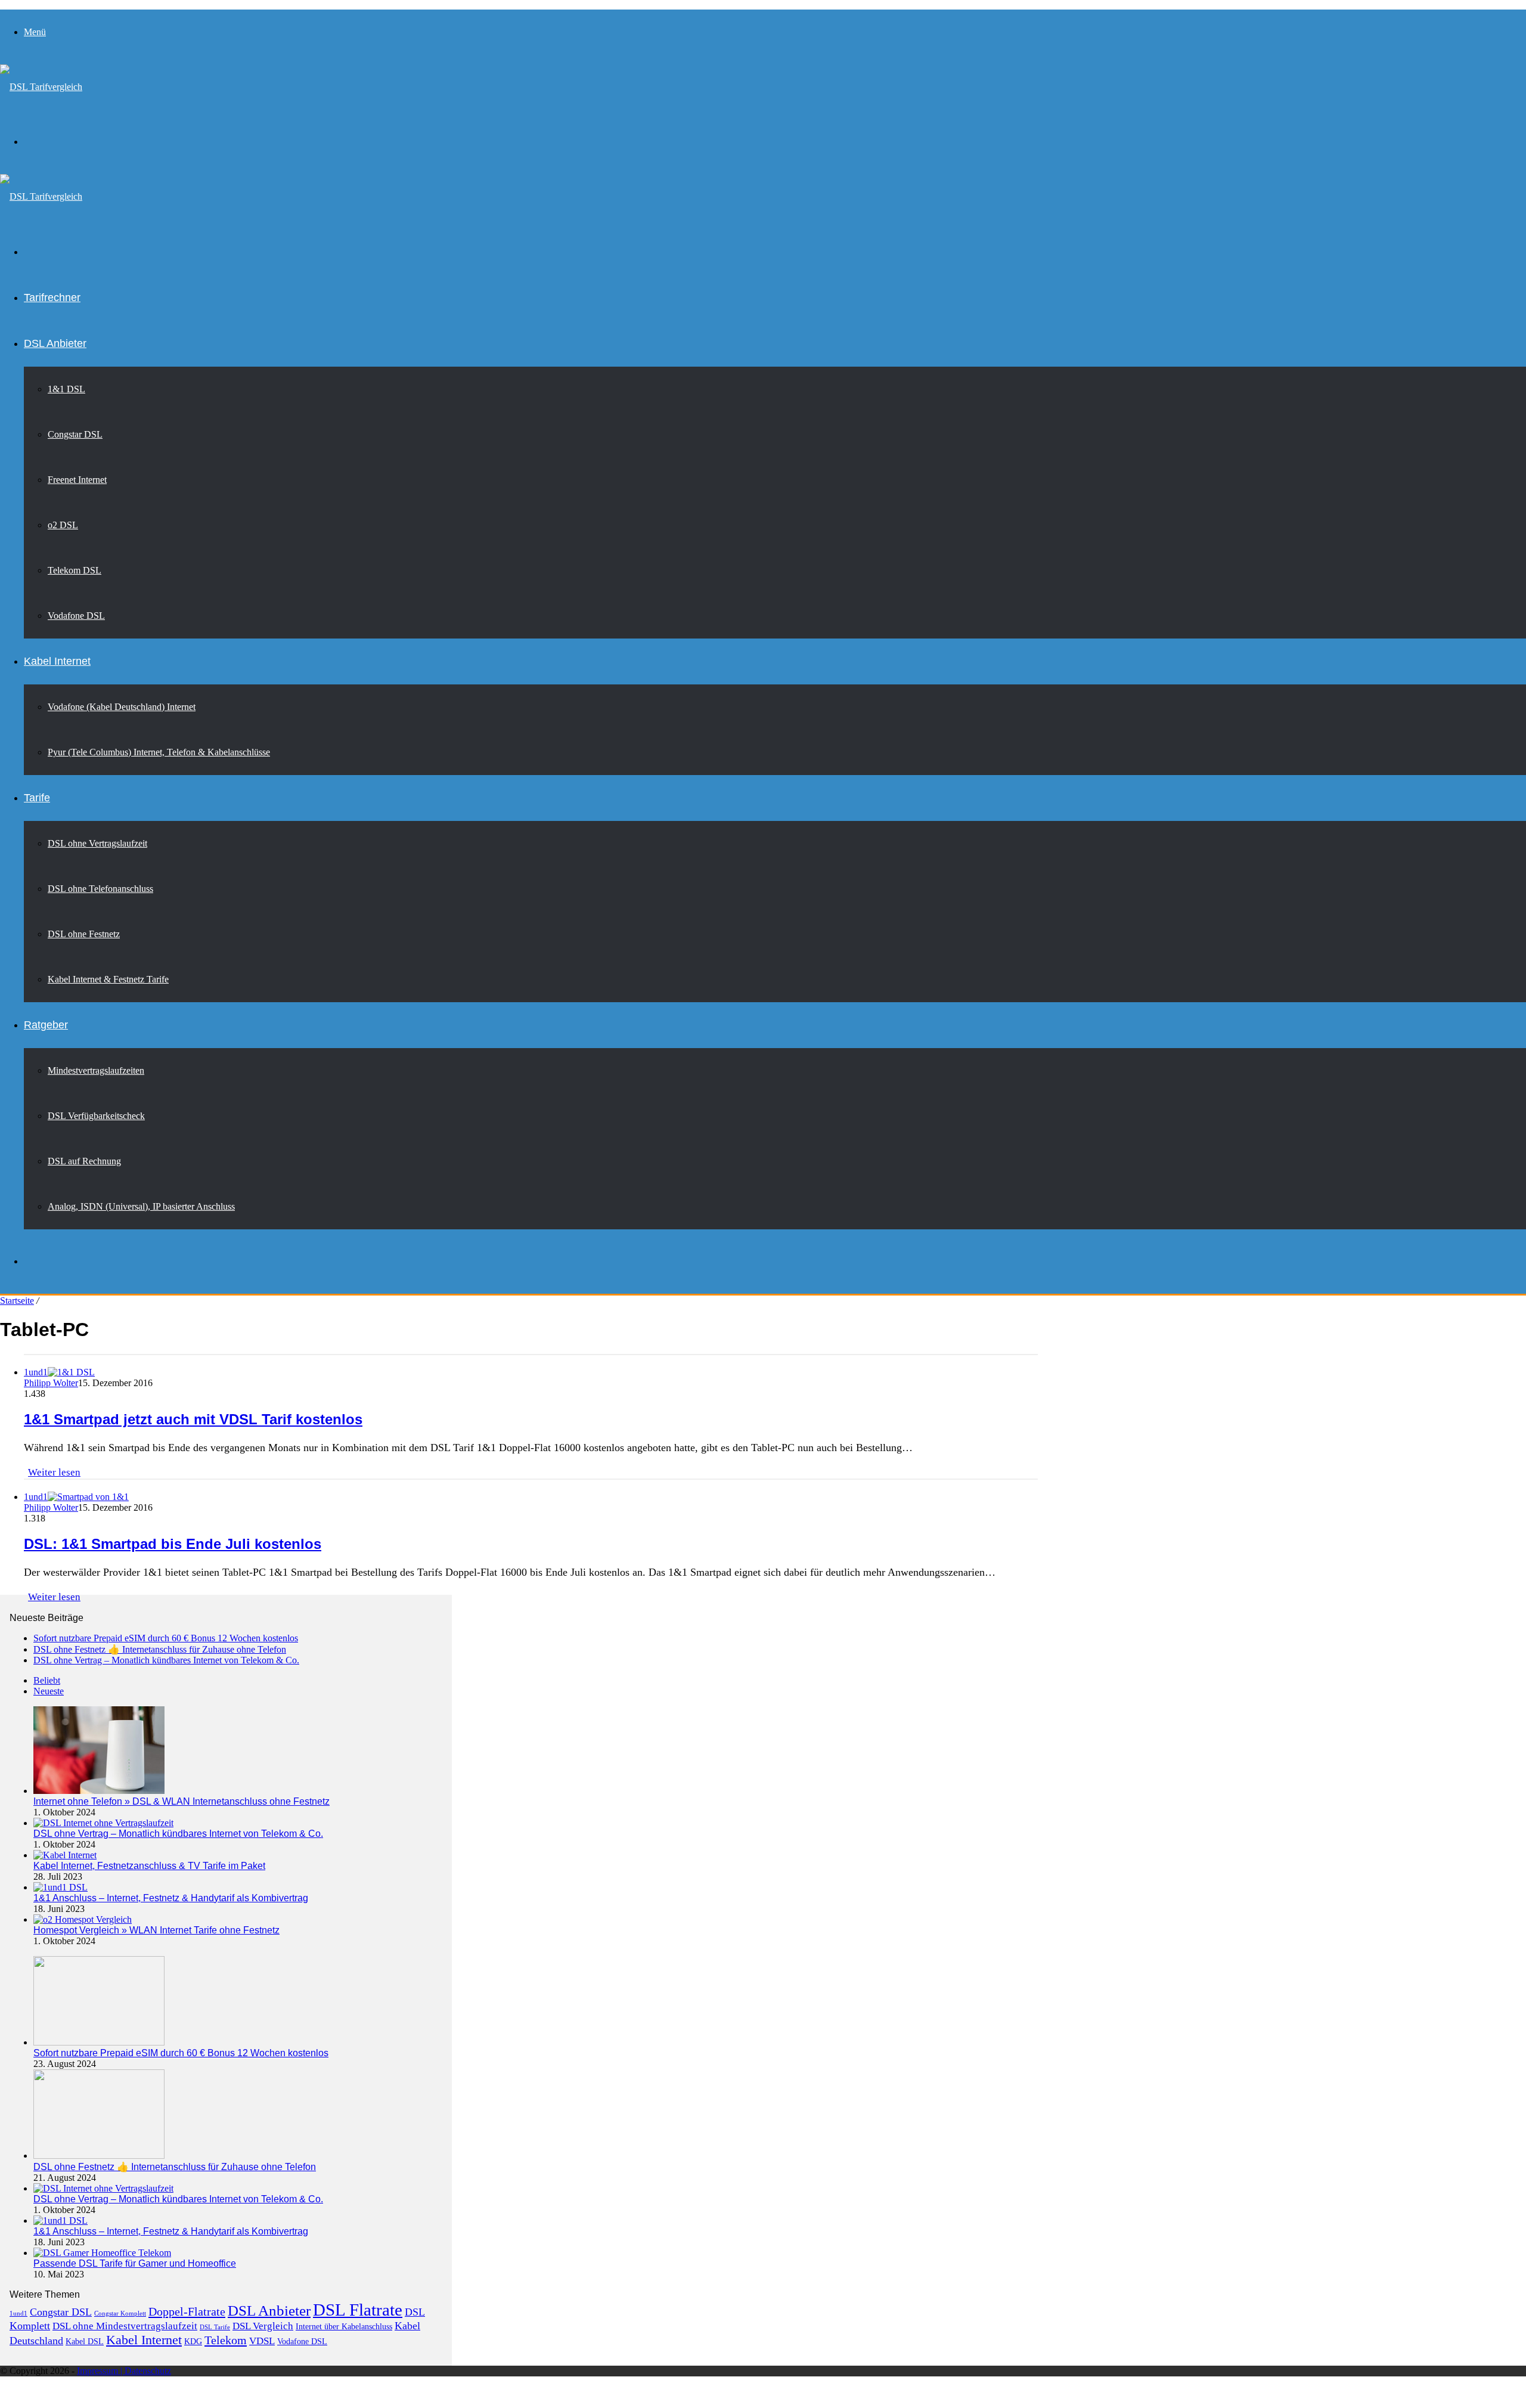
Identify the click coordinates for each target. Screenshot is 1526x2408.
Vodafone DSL (76, 616)
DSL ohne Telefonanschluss (100, 889)
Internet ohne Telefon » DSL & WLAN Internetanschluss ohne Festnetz (182, 1801)
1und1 (18, 2314)
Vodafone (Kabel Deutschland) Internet (122, 707)
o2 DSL (63, 525)
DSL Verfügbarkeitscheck (96, 1116)
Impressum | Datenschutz (124, 2371)
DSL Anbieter (55, 343)
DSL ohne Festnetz (84, 934)
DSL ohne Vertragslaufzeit (97, 843)
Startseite (17, 1301)
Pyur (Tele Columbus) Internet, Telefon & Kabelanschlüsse (159, 752)
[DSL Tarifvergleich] (41, 87)
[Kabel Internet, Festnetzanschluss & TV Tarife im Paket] (65, 1855)
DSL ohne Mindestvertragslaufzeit (125, 2326)
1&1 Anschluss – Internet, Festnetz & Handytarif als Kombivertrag (171, 1898)
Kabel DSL (85, 2342)
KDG (193, 2342)
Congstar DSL (75, 434)
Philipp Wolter (51, 1383)
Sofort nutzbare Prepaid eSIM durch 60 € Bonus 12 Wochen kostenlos (166, 1638)
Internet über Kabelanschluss (344, 2327)
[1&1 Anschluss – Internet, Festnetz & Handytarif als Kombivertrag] (61, 1887)
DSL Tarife (215, 2327)
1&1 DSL (66, 389)
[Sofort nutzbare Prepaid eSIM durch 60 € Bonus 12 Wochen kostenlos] (99, 2042)
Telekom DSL (75, 570)
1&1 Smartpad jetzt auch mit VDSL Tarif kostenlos (193, 1419)
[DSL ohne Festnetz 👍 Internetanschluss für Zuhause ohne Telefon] (99, 2156)
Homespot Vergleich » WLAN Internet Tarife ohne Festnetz (156, 1930)
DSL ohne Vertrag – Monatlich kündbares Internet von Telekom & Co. (166, 1660)
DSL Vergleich (263, 2326)
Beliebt (47, 1680)
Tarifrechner (52, 297)
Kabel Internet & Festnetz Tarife (108, 979)
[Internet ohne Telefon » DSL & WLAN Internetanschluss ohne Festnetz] (99, 1791)
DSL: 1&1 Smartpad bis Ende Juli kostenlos (173, 1544)
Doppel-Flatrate (187, 2311)
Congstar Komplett (120, 2314)
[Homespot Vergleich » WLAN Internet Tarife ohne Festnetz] (83, 1919)
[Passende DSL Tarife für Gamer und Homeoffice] (102, 2253)
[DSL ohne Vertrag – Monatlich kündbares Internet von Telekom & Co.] (103, 1823)
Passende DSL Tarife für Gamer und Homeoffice (135, 2263)
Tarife (37, 798)
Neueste (49, 1691)
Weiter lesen (54, 1472)
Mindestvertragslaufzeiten (96, 1070)
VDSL (262, 2341)
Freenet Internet (77, 480)
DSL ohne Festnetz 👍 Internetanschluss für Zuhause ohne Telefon (160, 1649)
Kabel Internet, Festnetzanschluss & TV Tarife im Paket (149, 1866)
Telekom (226, 2340)
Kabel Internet (57, 661)
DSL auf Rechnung (84, 1161)
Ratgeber (46, 1025)
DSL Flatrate (358, 2310)
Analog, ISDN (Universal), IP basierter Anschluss (141, 1206)
